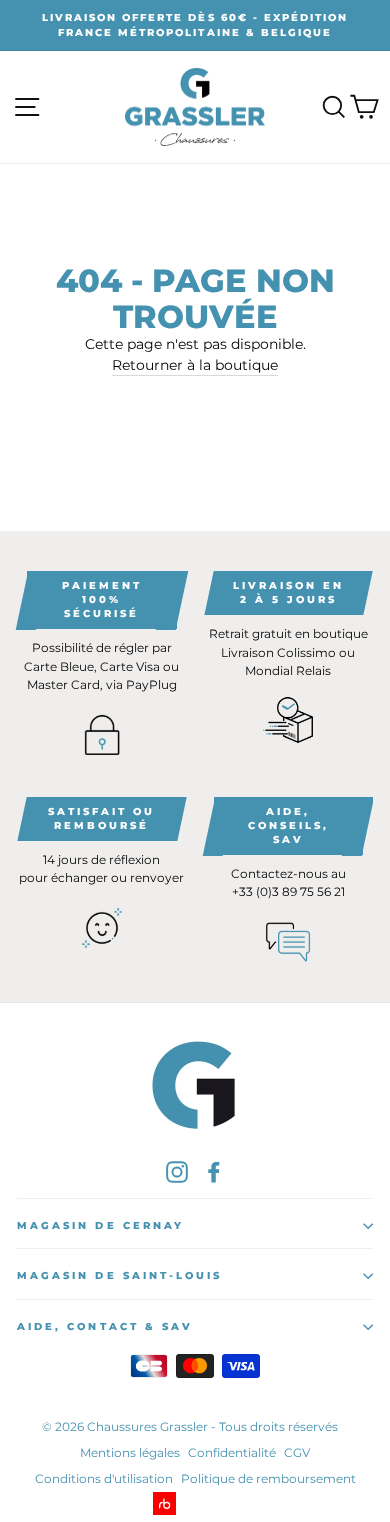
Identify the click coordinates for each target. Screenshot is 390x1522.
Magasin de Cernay (100, 1225)
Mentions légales (130, 1452)
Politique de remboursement (268, 1478)
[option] (195, 25)
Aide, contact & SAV (105, 1326)
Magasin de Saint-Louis (119, 1275)
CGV (297, 1452)
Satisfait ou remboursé (101, 818)
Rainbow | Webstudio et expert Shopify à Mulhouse (195, 1503)
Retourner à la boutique (195, 365)
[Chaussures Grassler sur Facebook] (214, 1171)
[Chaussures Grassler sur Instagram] (177, 1171)
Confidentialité (232, 1452)
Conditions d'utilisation (104, 1478)
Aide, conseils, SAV (288, 825)
